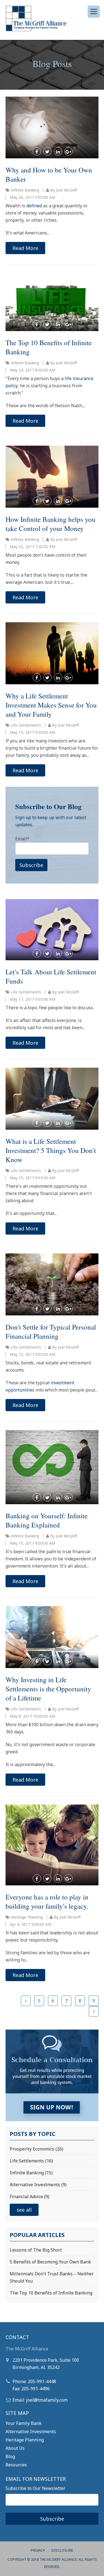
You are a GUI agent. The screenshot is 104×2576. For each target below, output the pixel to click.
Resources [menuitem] (16, 2465)
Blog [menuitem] (10, 2456)
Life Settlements (26, 725)
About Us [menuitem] (15, 2448)
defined (34, 206)
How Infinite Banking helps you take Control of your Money (50, 524)
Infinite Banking (25, 190)
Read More (25, 248)
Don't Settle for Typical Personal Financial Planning (51, 1331)
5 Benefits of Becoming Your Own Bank (50, 2262)
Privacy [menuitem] (38, 2550)
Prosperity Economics (36, 2149)
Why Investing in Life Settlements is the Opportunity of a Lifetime (48, 1689)
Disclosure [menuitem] (62, 2550)
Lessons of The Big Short (36, 2250)
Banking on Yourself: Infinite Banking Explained (47, 1520)
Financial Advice (30, 2196)
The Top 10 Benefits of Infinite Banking (51, 2293)
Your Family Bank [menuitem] (24, 2423)
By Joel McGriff (63, 190)
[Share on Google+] (69, 151)
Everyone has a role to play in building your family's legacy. (47, 1901)
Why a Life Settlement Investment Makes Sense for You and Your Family (51, 705)
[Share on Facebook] (37, 151)
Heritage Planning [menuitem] (25, 2440)
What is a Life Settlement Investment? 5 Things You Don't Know (51, 1150)
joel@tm (35, 2400)
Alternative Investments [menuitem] (31, 2432)
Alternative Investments (38, 2185)
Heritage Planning (27, 1917)
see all (24, 2210)
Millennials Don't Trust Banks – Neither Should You (52, 2277)
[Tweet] (47, 151)
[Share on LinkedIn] (58, 151)
